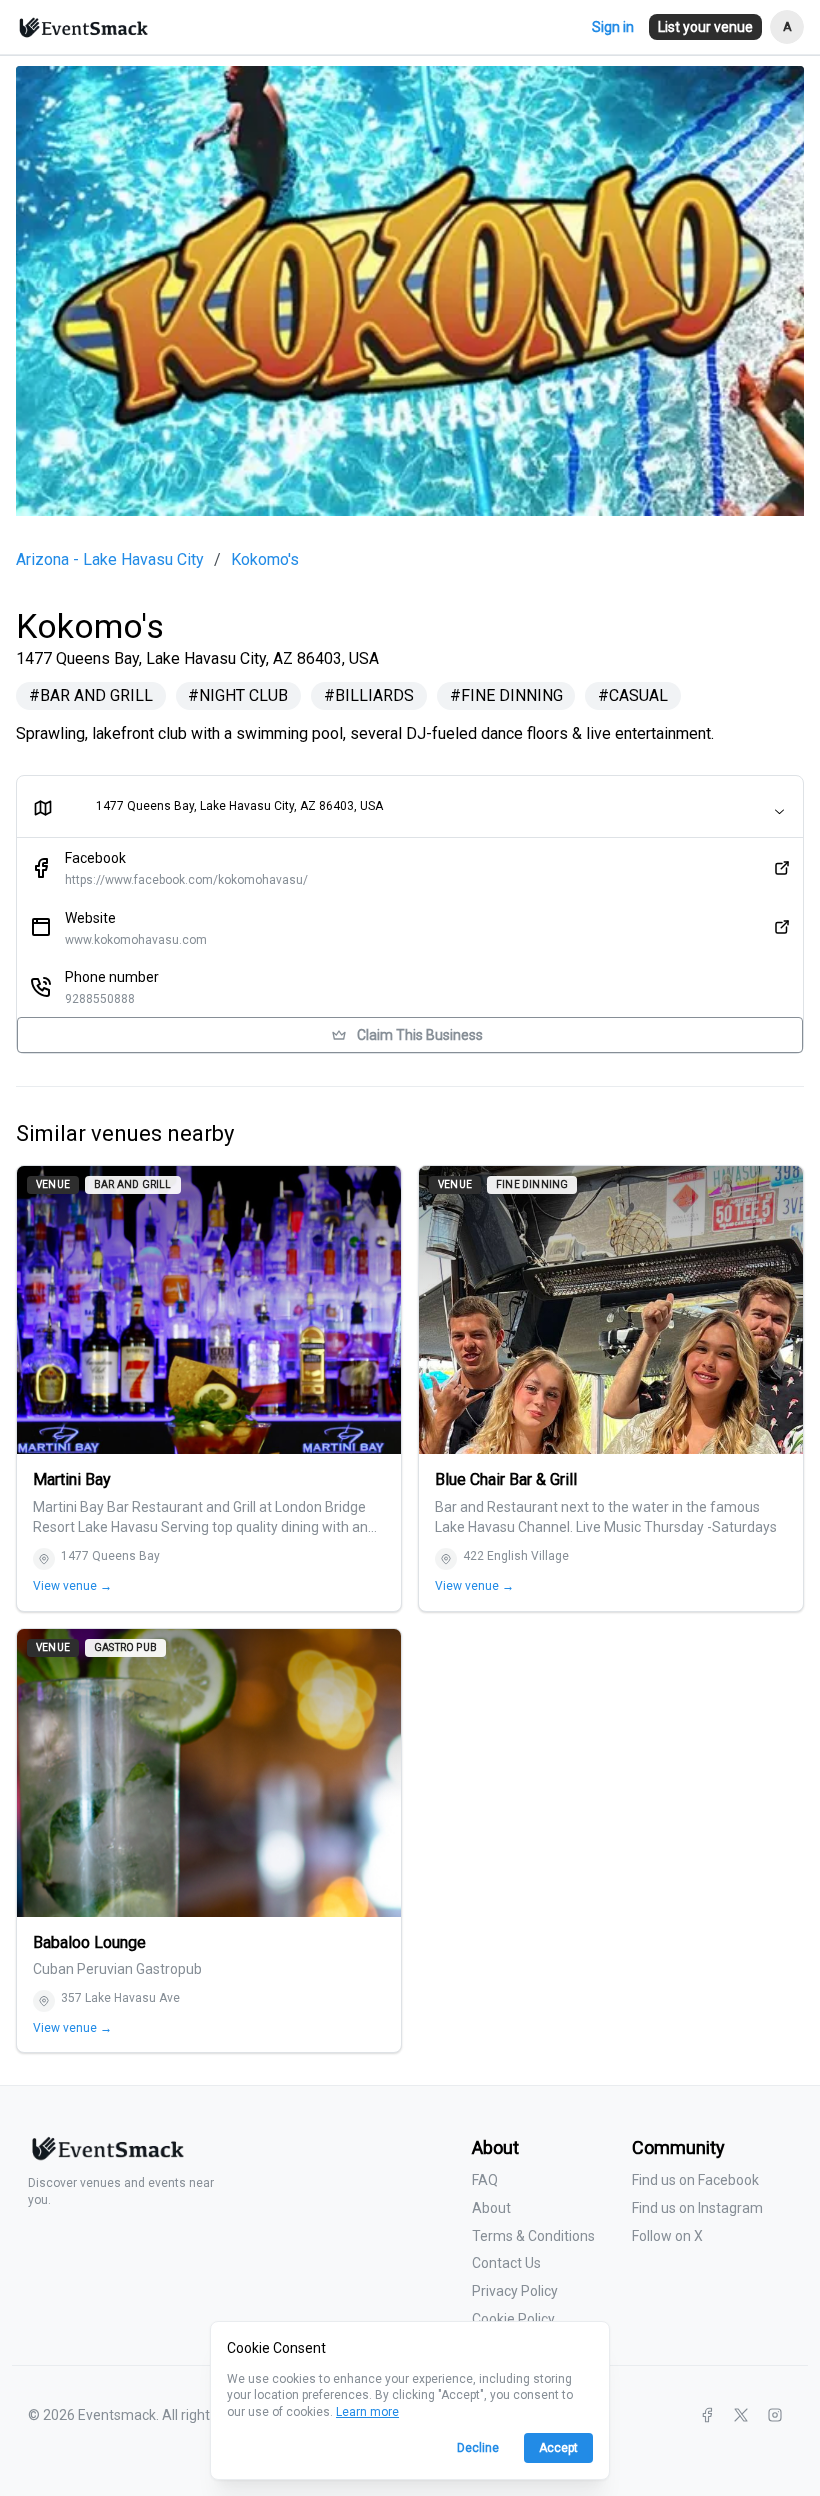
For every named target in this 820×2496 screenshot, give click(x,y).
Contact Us (506, 2263)
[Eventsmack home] (106, 2156)
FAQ (485, 2180)
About (491, 2208)
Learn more (367, 2412)
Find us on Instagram (697, 2208)
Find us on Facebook (695, 2180)
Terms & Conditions (533, 2236)
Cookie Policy (513, 2319)
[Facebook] (707, 2415)
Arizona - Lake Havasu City (110, 560)
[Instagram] (775, 2415)
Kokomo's (265, 560)
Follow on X (667, 2236)
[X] (741, 2415)
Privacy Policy (515, 2291)
